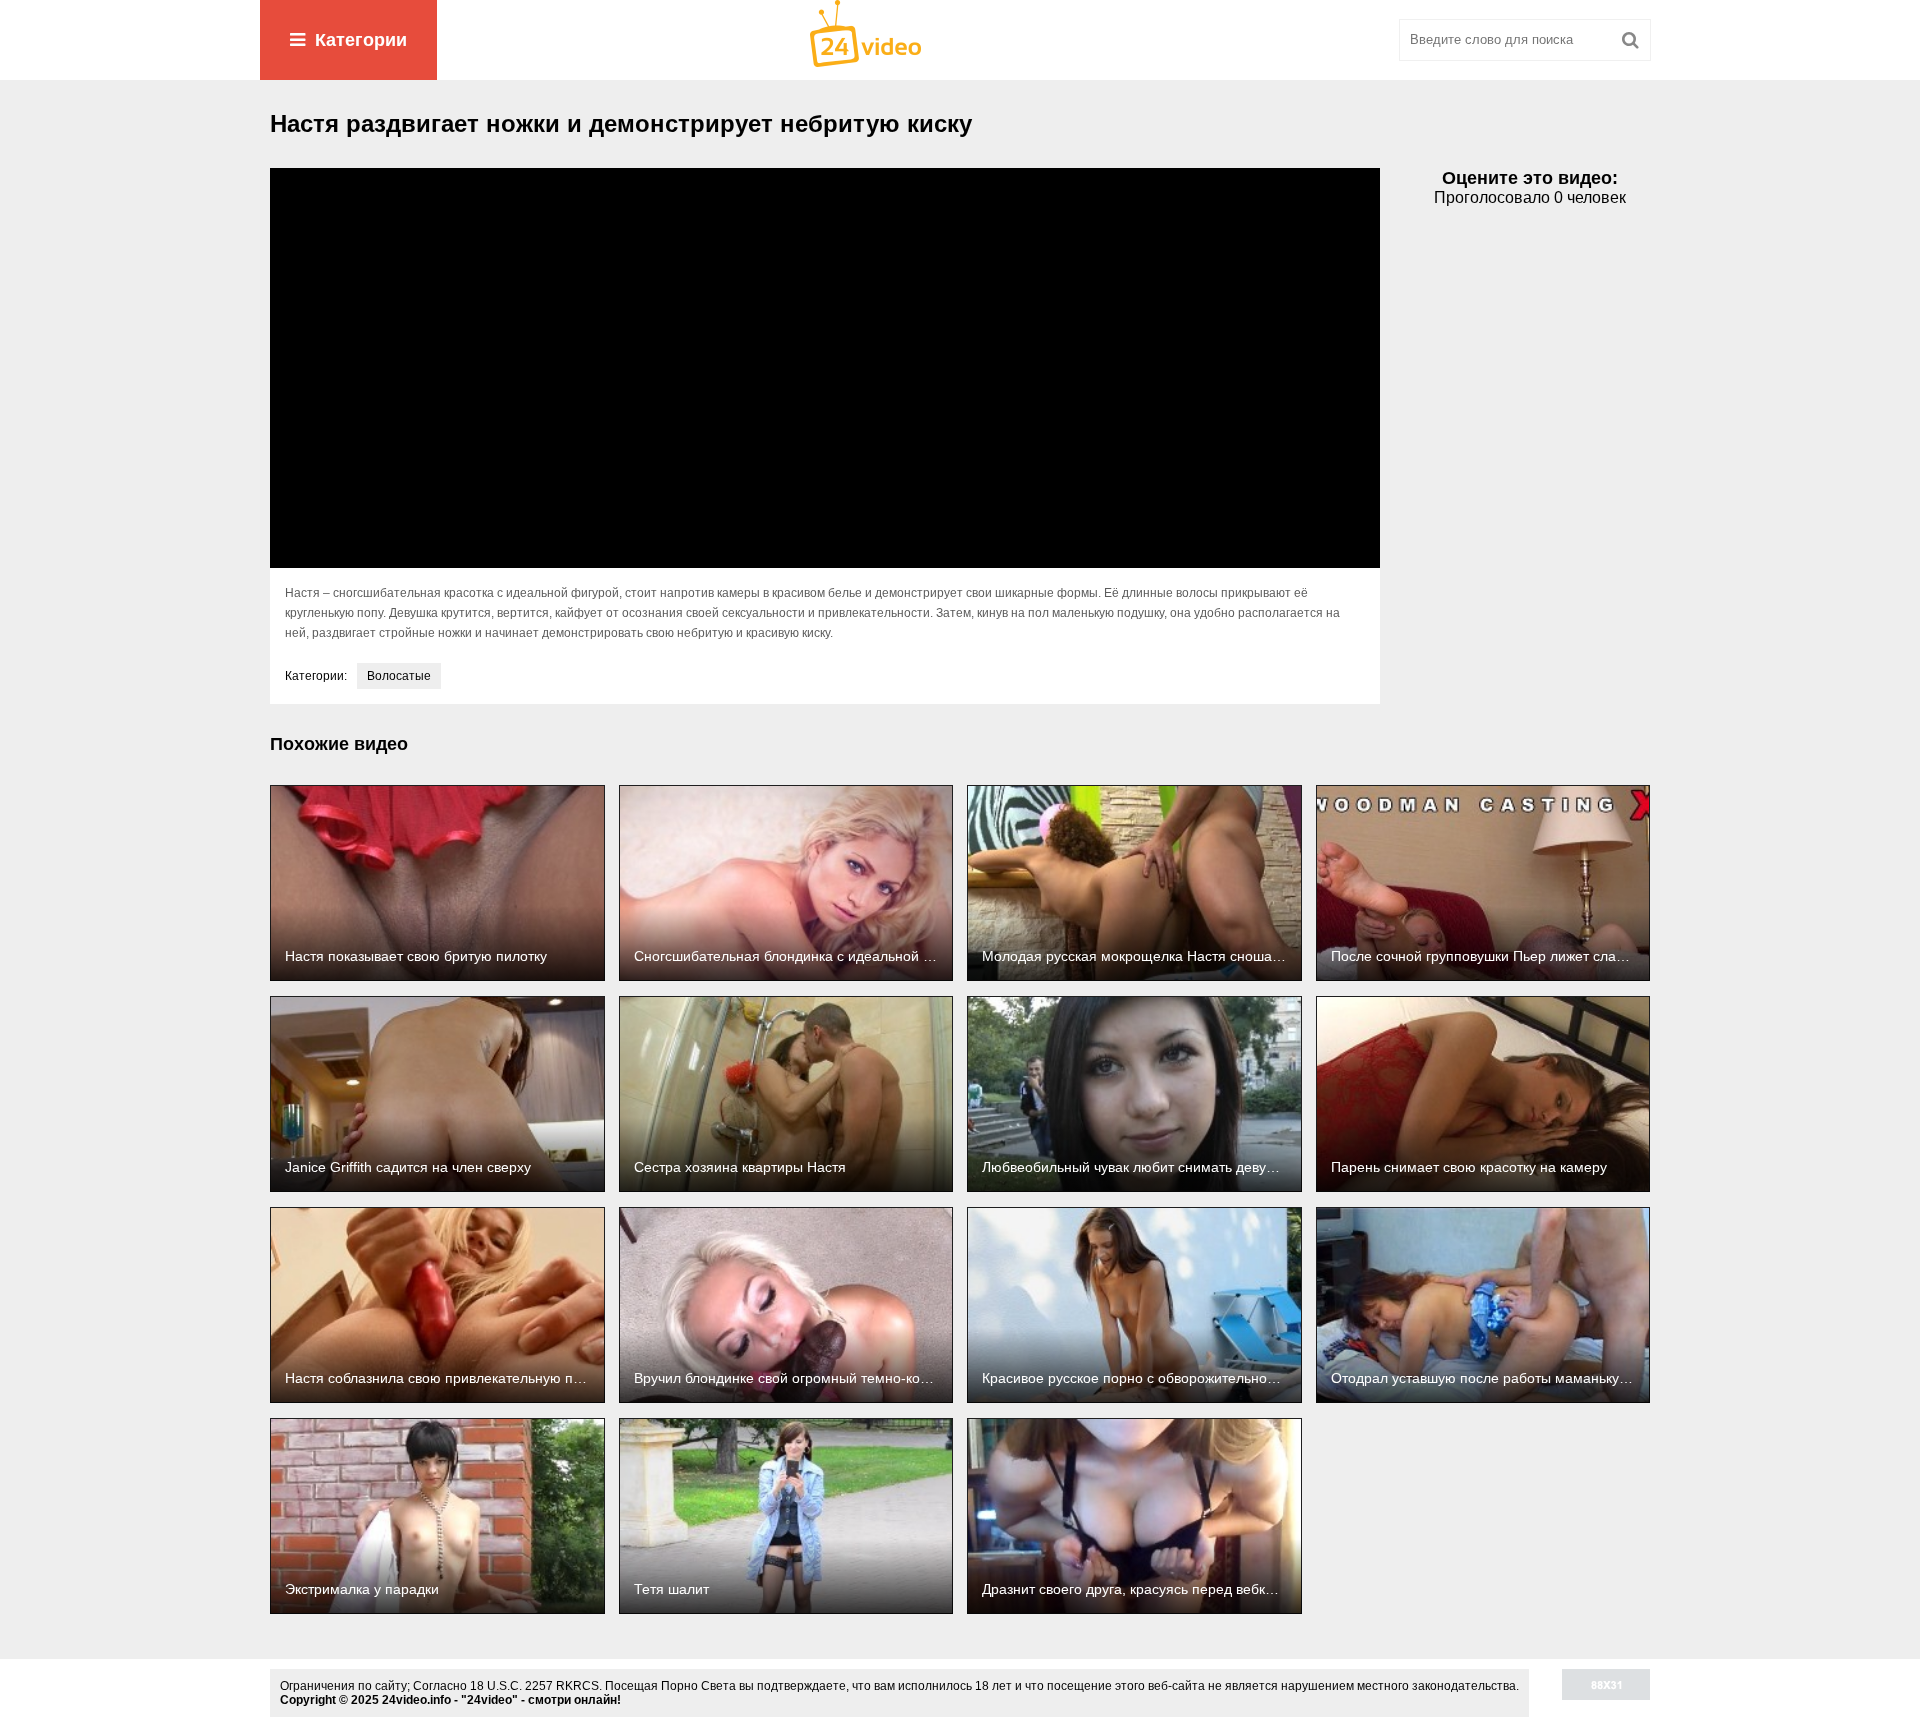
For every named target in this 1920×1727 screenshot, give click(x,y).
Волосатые (399, 676)
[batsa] (960, 40)
